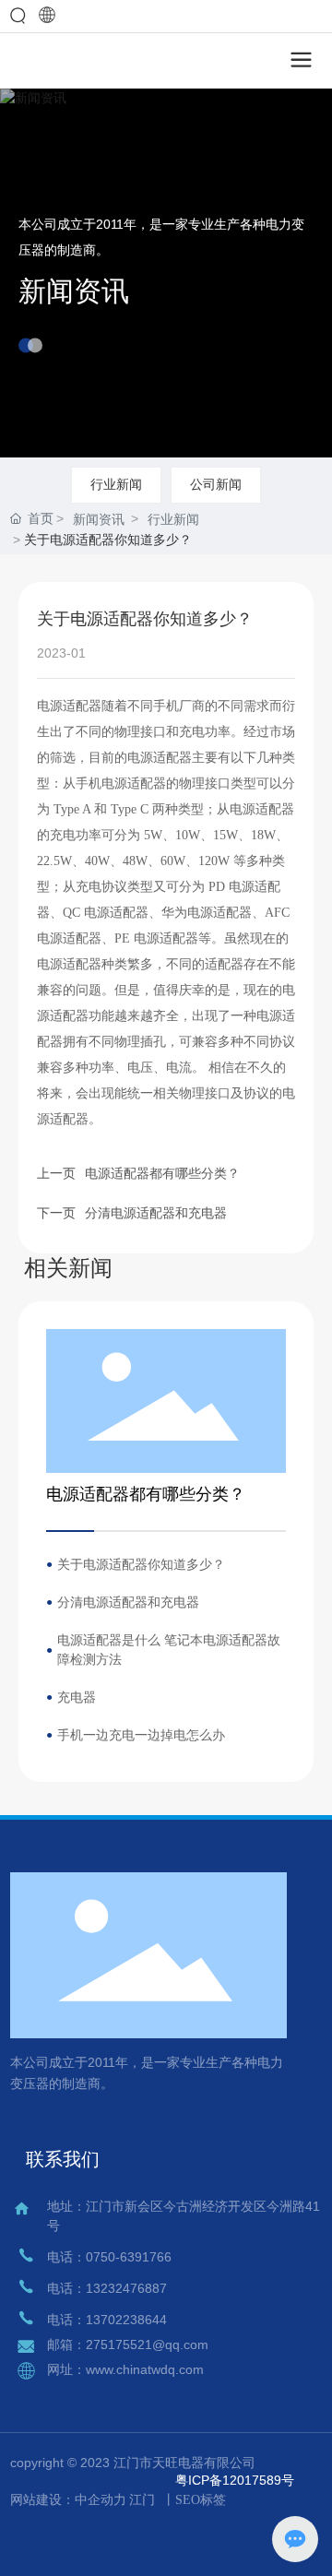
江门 (142, 2500)
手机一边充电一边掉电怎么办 (141, 1735)
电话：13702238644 (107, 2320)
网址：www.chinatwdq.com (125, 2369)
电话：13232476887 (107, 2288)
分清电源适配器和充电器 (156, 1213)
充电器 (77, 1697)
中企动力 (101, 2499)
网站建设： (42, 2499)
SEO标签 (201, 2500)
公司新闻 (216, 484)
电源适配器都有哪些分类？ (162, 1173)
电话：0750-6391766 (109, 2257)
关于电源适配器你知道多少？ (141, 1564)
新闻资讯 (74, 291)
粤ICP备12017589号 (235, 2480)
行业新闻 (116, 484)
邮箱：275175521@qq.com (128, 2345)
